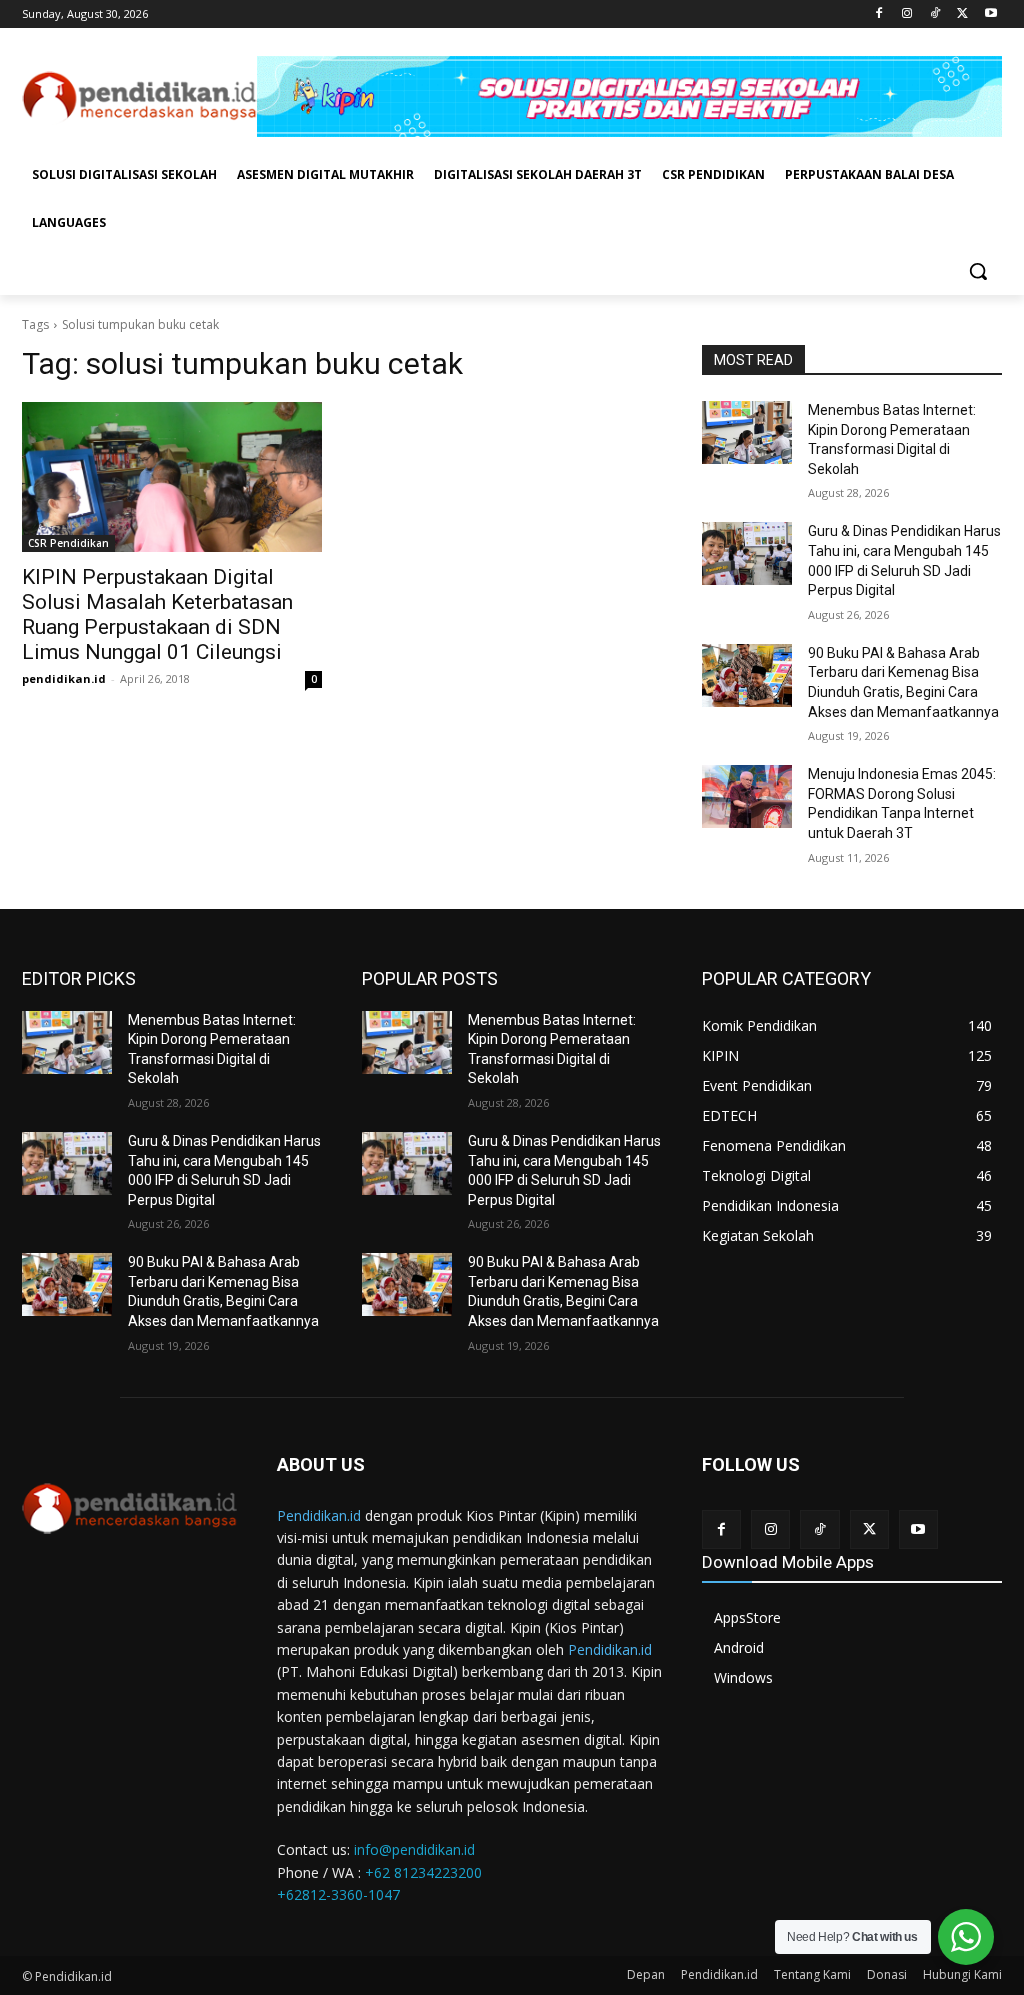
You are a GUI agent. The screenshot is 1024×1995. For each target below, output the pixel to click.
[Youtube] (990, 14)
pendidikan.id (64, 678)
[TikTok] (935, 14)
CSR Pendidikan (68, 543)
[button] (978, 271)
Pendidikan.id (319, 1515)
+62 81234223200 (423, 1872)
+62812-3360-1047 (338, 1894)
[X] (962, 14)
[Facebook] (879, 14)
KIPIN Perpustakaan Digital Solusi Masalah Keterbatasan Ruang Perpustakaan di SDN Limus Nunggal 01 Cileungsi (157, 614)
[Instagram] (907, 14)
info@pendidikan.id (414, 1849)
